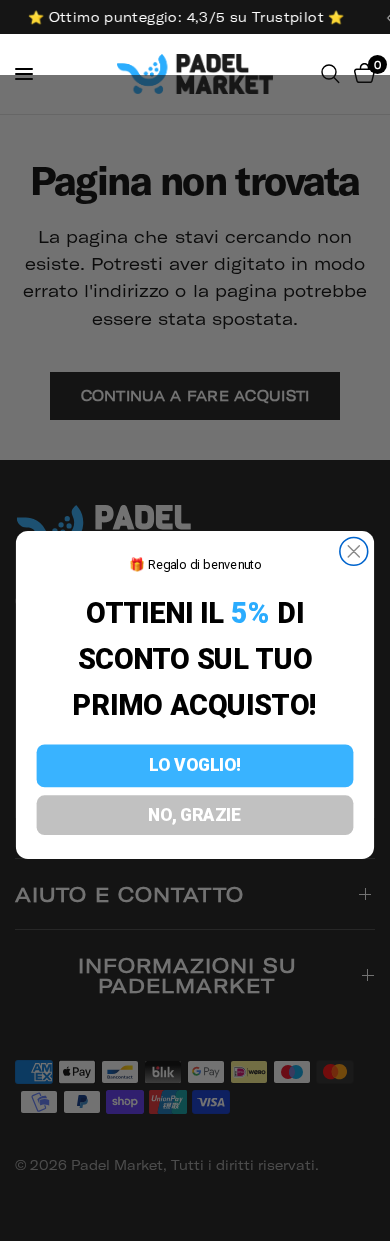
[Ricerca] (330, 74)
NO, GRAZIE (194, 815)
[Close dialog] (354, 552)
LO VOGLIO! (195, 766)
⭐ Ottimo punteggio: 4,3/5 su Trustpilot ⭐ (183, 17)
